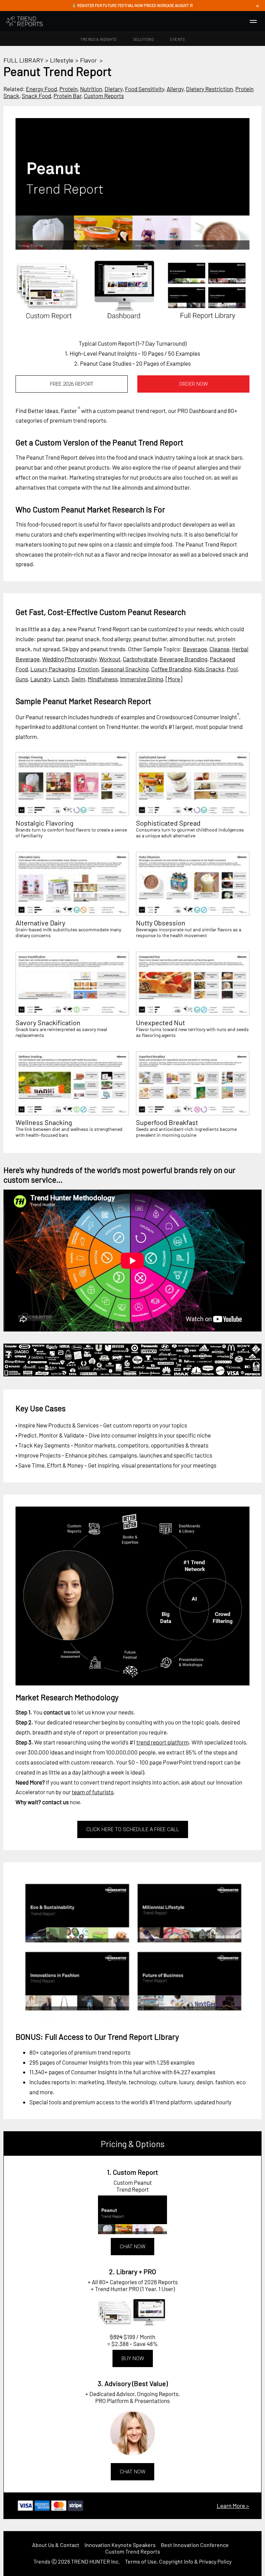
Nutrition (91, 89)
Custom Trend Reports (133, 2551)
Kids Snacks (209, 669)
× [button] (257, 6)
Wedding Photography (69, 659)
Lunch (61, 679)
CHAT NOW (132, 2247)
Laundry (41, 679)
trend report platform (163, 1742)
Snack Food (36, 96)
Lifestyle (62, 60)
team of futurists (93, 1792)
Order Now (193, 384)
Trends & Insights (99, 39)
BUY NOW (133, 2358)
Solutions (144, 39)
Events (177, 39)
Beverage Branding (183, 659)
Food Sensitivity (145, 89)
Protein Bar (67, 96)
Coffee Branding (171, 669)
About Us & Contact (56, 2545)
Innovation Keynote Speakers (120, 2545)
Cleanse (219, 649)
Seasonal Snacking (125, 669)
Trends (42, 2561)
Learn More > (233, 2506)
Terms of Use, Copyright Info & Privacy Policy (178, 2561)
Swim (78, 679)
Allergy (175, 89)
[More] (174, 679)
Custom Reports (104, 96)
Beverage (195, 649)
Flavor (89, 60)
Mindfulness (103, 679)
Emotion (88, 669)
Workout (110, 659)
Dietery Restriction (209, 89)
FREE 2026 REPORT (72, 384)
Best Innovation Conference (195, 2545)
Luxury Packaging (53, 669)
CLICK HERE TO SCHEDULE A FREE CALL (133, 1829)
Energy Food (41, 89)
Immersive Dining (142, 679)
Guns (22, 679)
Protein (68, 89)
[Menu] (253, 21)
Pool (232, 669)
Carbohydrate (140, 659)
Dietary (114, 89)
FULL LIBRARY (23, 60)
